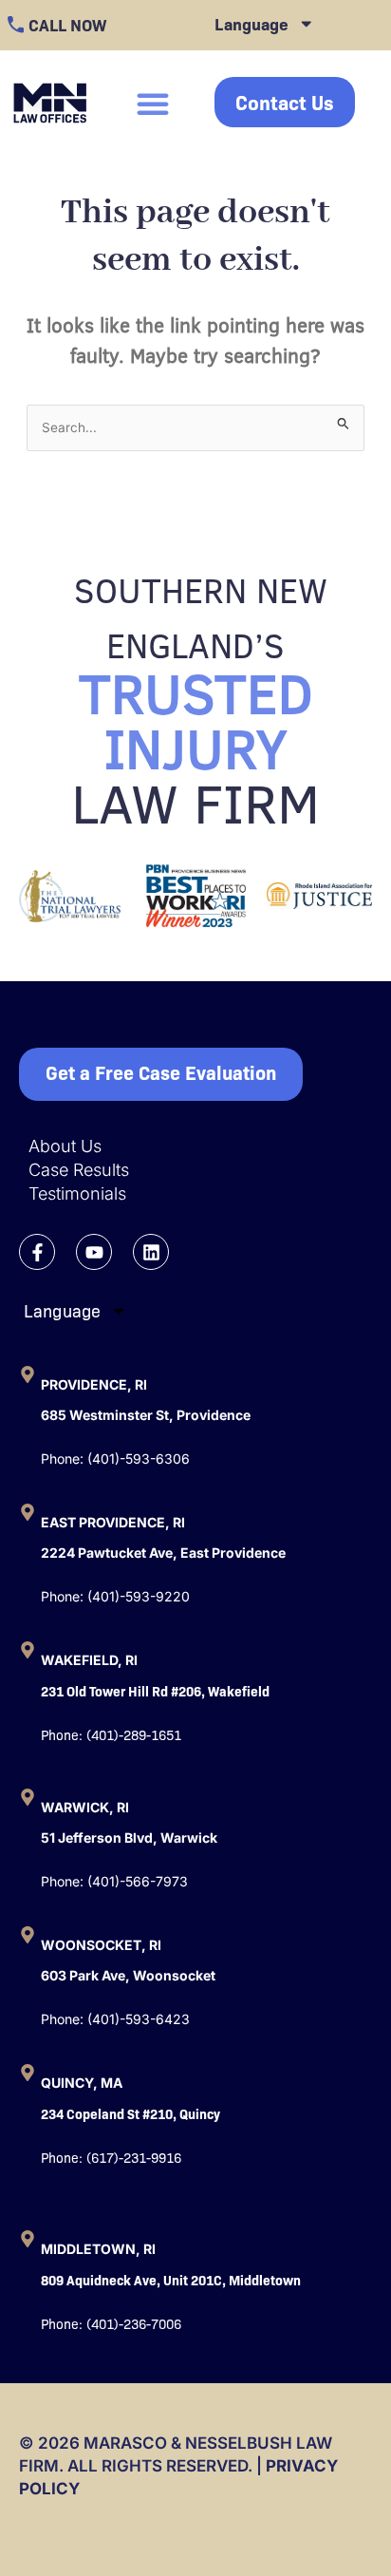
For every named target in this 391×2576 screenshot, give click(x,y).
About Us (65, 1146)
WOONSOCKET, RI (101, 1945)
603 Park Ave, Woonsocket (128, 1975)
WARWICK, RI (85, 1807)
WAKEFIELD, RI (89, 1660)
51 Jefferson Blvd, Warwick (129, 1837)
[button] (153, 104)
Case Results (79, 1170)
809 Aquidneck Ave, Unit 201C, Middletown (171, 2280)
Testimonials (77, 1193)
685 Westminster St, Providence (146, 1415)
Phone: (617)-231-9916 (111, 2157)
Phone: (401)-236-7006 (111, 2323)
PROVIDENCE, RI (94, 1384)
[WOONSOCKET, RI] (28, 1935)
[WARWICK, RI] (28, 1797)
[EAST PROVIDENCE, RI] (28, 1512)
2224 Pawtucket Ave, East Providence (163, 1553)
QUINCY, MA (82, 2083)
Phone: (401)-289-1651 (111, 1734)
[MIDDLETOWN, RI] (28, 2239)
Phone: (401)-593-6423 (115, 2019)
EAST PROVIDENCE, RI (113, 1522)
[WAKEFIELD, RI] (28, 1650)
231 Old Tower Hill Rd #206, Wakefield (155, 1691)
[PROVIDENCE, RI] (28, 1374)
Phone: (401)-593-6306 (115, 1458)
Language (251, 23)
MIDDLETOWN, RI (98, 2249)
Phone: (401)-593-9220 (115, 1596)
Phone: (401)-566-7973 (114, 1881)
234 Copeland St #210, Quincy (130, 2113)
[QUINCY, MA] (28, 2073)
